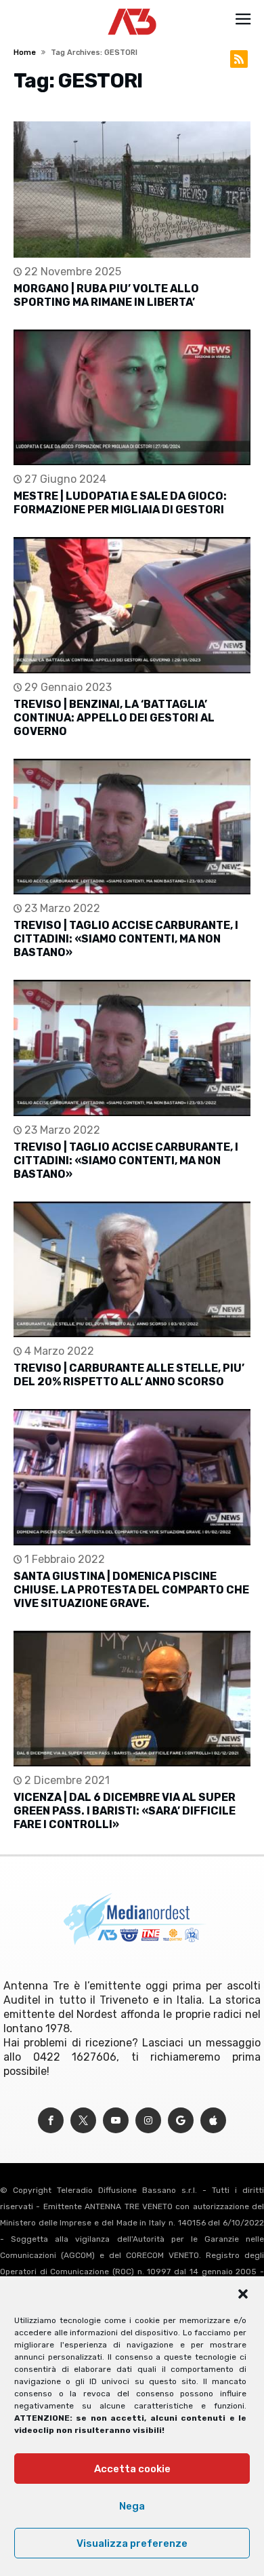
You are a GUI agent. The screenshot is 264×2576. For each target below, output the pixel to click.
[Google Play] (181, 2121)
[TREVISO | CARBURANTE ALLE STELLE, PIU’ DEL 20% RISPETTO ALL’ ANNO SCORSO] (132, 1270)
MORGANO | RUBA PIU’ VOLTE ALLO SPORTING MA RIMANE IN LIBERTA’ (106, 295)
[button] (243, 2294)
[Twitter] (83, 2121)
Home (25, 53)
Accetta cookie (132, 2469)
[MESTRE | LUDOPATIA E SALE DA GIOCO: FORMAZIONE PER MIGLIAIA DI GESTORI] (132, 398)
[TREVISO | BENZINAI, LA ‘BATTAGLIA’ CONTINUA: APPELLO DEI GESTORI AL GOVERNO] (132, 605)
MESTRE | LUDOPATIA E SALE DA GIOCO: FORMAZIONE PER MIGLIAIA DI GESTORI (120, 503)
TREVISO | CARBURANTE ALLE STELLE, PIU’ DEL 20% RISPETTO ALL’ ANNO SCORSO (129, 1375)
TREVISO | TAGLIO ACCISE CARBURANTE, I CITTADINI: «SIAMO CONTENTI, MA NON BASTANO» (126, 939)
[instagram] (148, 2121)
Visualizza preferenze (132, 2543)
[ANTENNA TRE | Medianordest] (132, 8)
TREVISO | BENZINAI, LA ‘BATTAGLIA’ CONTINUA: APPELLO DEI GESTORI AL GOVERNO (114, 718)
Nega (132, 2506)
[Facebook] (51, 2121)
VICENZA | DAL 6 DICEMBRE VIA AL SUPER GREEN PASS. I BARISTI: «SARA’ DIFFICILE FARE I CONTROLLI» (125, 1811)
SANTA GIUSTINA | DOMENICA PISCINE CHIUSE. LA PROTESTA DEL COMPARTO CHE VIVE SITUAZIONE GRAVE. (131, 1590)
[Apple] (213, 2121)
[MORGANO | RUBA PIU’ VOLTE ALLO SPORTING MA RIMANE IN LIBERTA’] (132, 190)
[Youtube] (116, 2121)
